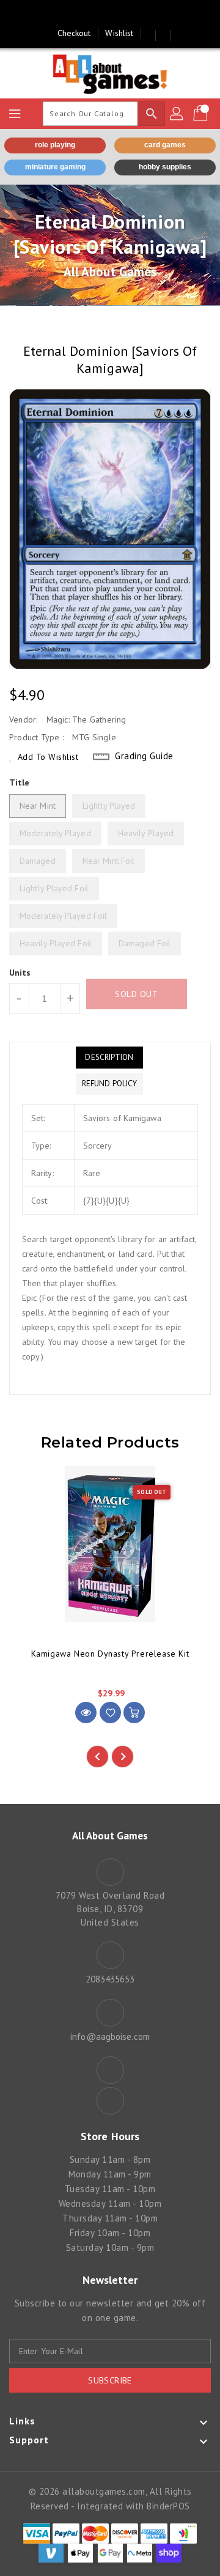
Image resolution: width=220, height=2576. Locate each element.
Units (20, 973)
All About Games (110, 272)
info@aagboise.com (110, 2037)
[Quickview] (86, 1713)
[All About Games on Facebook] (98, 14)
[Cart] (202, 114)
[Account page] (177, 114)
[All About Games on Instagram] (122, 14)
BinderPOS (168, 2506)
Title (20, 782)
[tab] (109, 1058)
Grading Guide (144, 756)
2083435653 (110, 1979)
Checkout (74, 33)
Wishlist (119, 33)
